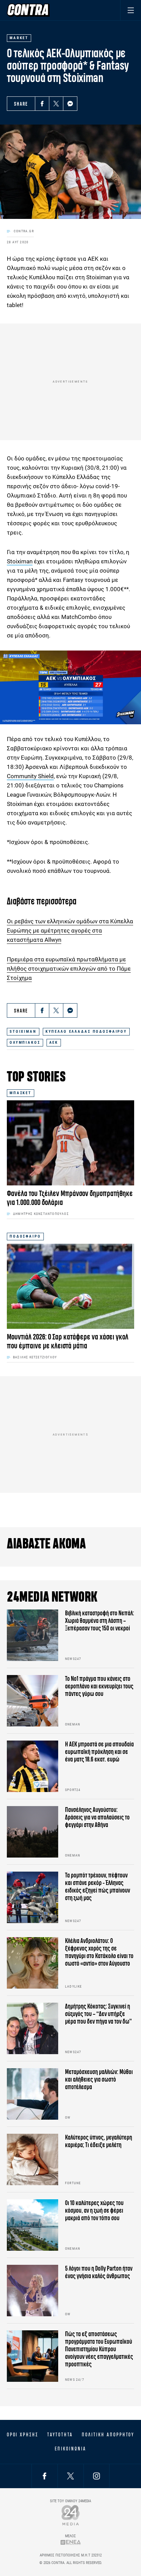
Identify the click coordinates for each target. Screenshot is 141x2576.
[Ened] (71, 2542)
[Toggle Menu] (131, 10)
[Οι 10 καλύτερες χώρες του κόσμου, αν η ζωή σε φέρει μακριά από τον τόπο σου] (33, 2225)
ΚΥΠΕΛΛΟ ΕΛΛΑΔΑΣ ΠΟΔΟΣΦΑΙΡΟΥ (86, 1032)
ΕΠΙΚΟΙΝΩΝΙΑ (70, 2449)
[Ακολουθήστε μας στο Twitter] (70, 2476)
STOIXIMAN (23, 1032)
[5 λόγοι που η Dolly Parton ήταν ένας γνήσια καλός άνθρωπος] (33, 2291)
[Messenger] (70, 104)
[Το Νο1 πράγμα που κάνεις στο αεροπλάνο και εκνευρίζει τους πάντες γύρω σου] (33, 1701)
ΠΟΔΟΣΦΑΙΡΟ (25, 1236)
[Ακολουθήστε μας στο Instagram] (97, 2476)
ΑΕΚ (54, 1043)
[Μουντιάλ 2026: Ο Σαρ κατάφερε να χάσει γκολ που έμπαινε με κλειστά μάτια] (70, 1286)
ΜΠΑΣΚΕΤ (21, 1093)
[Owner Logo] (71, 2515)
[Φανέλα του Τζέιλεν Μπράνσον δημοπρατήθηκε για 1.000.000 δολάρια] (70, 1143)
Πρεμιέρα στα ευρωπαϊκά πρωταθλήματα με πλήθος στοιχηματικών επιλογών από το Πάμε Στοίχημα (69, 969)
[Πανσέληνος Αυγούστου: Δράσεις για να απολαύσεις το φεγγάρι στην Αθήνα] (33, 1832)
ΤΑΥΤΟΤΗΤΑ (60, 2435)
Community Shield (30, 776)
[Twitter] (56, 104)
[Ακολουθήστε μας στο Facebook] (44, 2476)
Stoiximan (20, 561)
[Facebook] (42, 104)
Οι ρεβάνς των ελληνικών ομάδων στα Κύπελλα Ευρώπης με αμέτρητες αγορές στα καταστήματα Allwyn (70, 930)
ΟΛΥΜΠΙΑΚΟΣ (25, 1043)
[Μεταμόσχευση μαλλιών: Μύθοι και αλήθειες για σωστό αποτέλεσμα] (33, 2094)
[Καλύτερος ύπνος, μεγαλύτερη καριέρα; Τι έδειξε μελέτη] (33, 2159)
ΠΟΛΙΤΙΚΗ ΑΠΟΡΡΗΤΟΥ (108, 2435)
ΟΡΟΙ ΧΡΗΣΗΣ (23, 2435)
